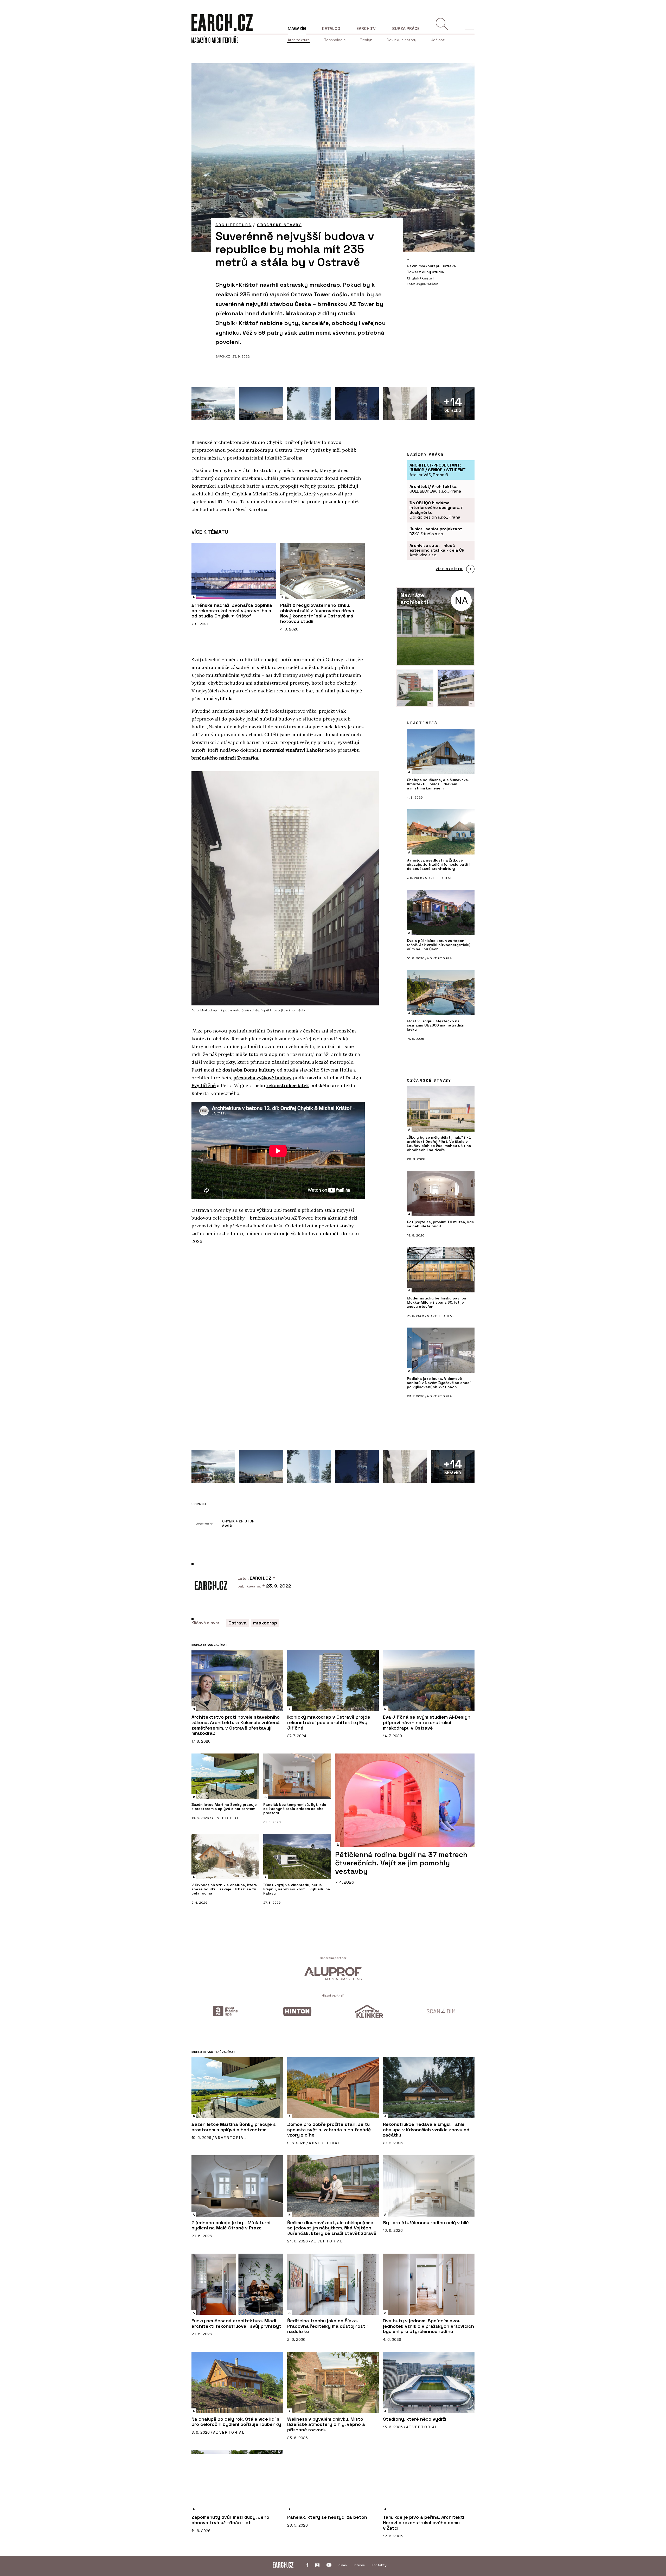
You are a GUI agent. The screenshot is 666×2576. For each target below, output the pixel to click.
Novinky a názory (402, 40)
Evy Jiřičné (204, 1085)
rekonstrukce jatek (288, 1085)
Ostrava (238, 1623)
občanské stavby (279, 225)
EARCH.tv (366, 28)
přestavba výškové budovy (262, 1078)
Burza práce (406, 28)
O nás (343, 2565)
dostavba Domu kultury (249, 1070)
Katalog (331, 28)
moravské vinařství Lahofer (293, 750)
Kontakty (379, 2565)
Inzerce (359, 2565)
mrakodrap (265, 1623)
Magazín (297, 28)
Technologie (335, 40)
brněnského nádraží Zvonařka (225, 758)
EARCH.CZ (223, 356)
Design (366, 40)
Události (438, 40)
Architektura (299, 40)
